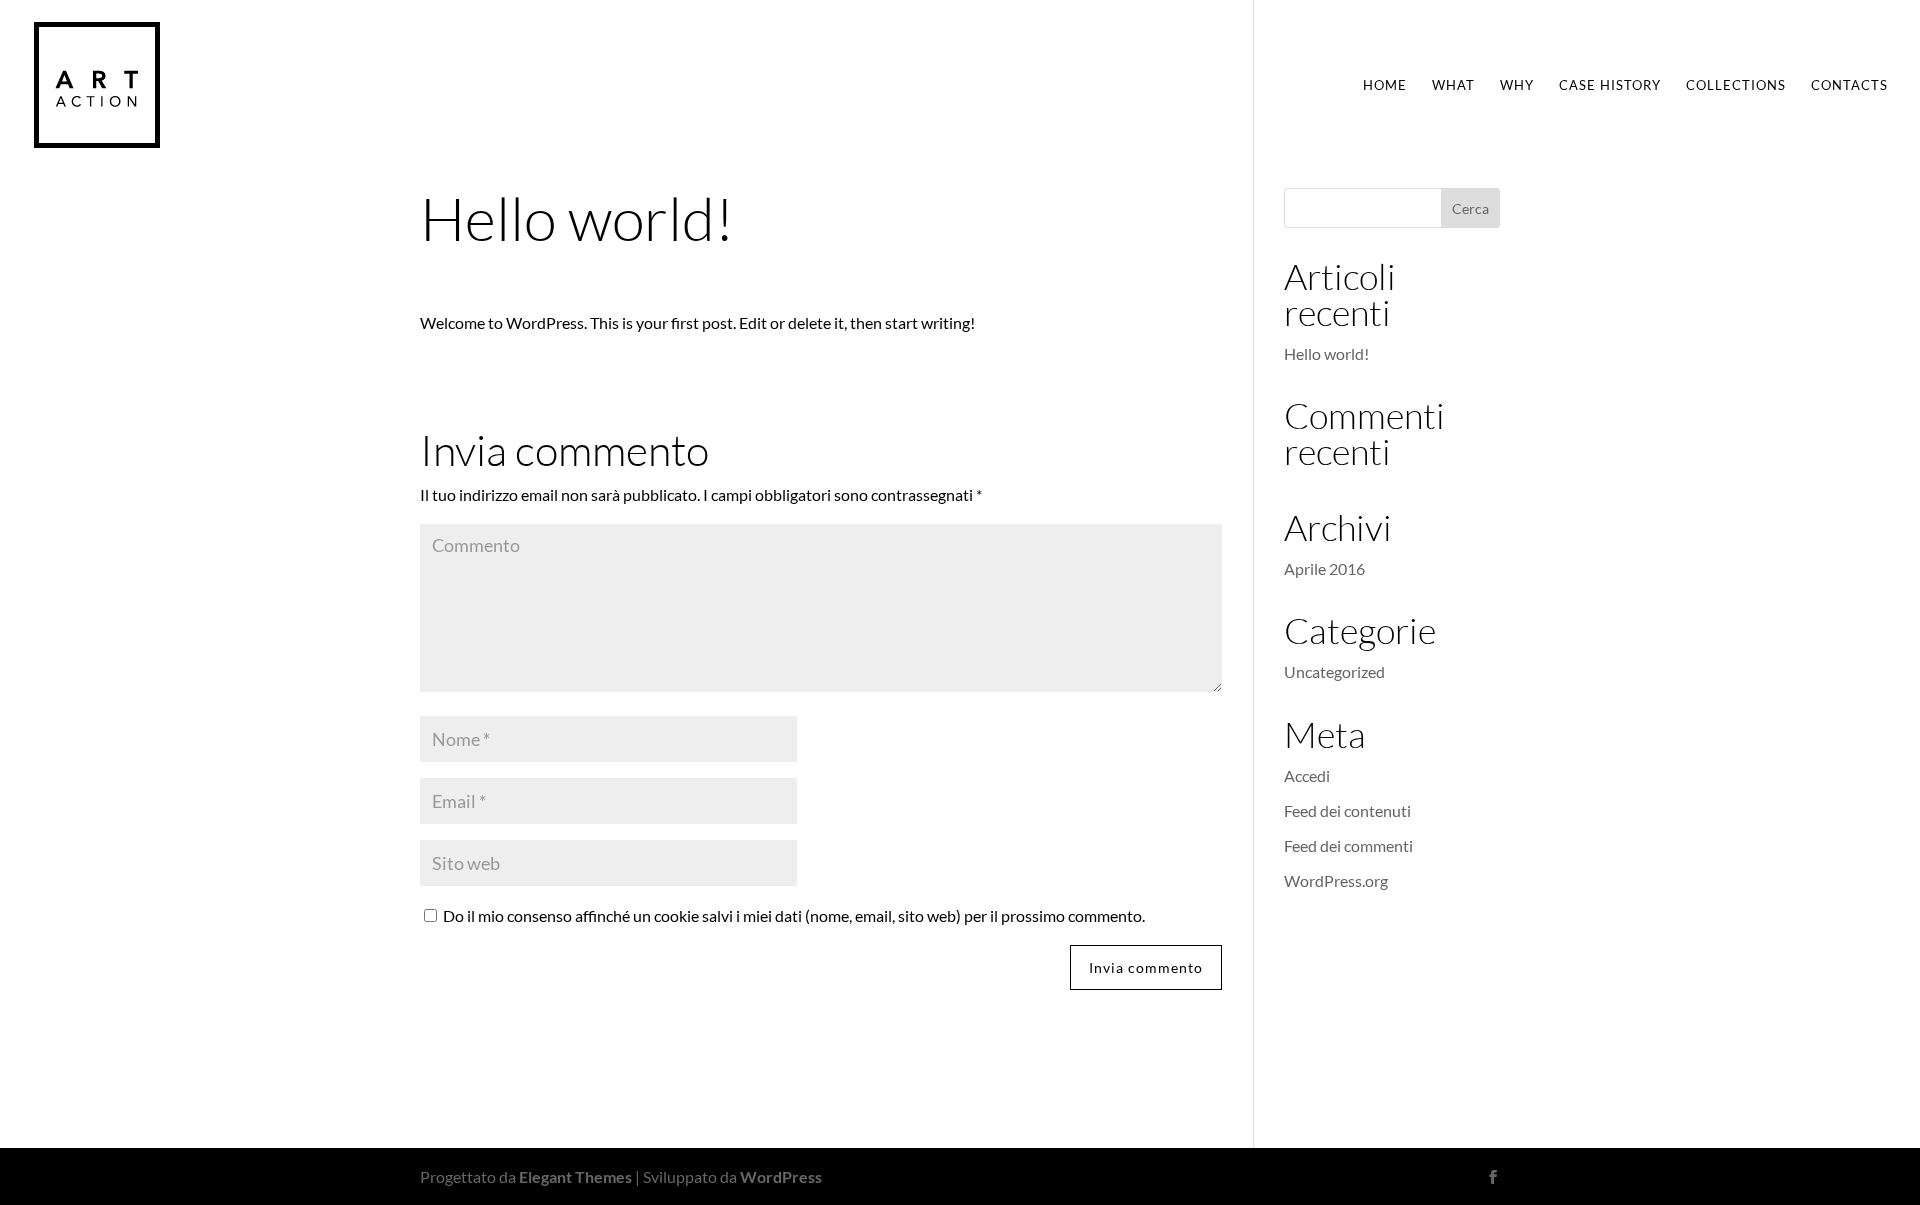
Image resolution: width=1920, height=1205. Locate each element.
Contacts (1849, 85)
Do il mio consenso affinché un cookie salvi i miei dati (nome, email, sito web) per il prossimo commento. (794, 915)
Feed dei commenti (1348, 845)
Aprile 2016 (1324, 568)
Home (1385, 85)
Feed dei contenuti (1347, 810)
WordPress (781, 1176)
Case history (1610, 85)
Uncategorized (1334, 671)
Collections (1736, 85)
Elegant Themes (575, 1176)
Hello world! (1326, 353)
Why (1517, 85)
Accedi (1307, 775)
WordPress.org (1336, 880)
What (1453, 85)
